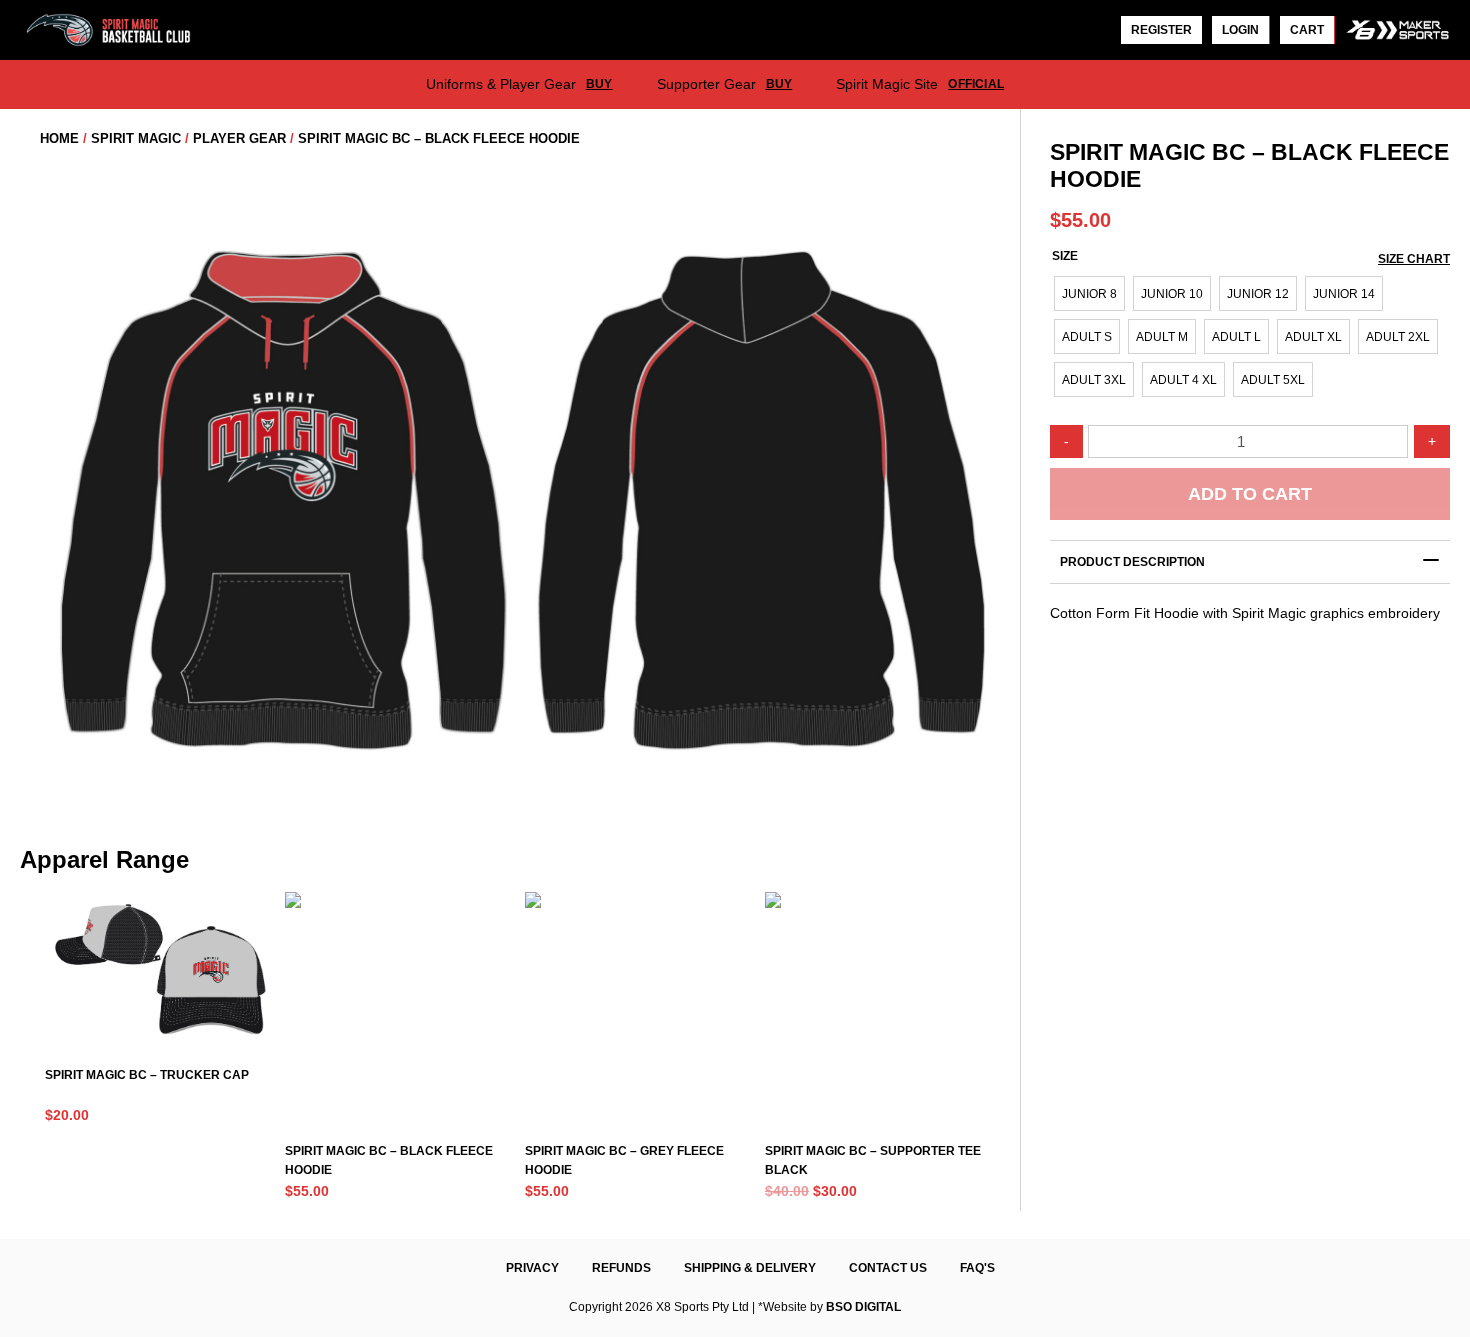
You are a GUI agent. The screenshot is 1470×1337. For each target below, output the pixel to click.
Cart (1307, 30)
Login (1240, 30)
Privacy (532, 1268)
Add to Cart (1250, 494)
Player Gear (239, 138)
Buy (599, 84)
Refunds (621, 1268)
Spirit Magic (136, 138)
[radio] (1089, 293)
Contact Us (888, 1268)
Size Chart (1414, 259)
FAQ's (977, 1268)
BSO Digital (863, 1307)
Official (976, 84)
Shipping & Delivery (750, 1268)
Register (1161, 30)
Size (1065, 256)
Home (59, 138)
